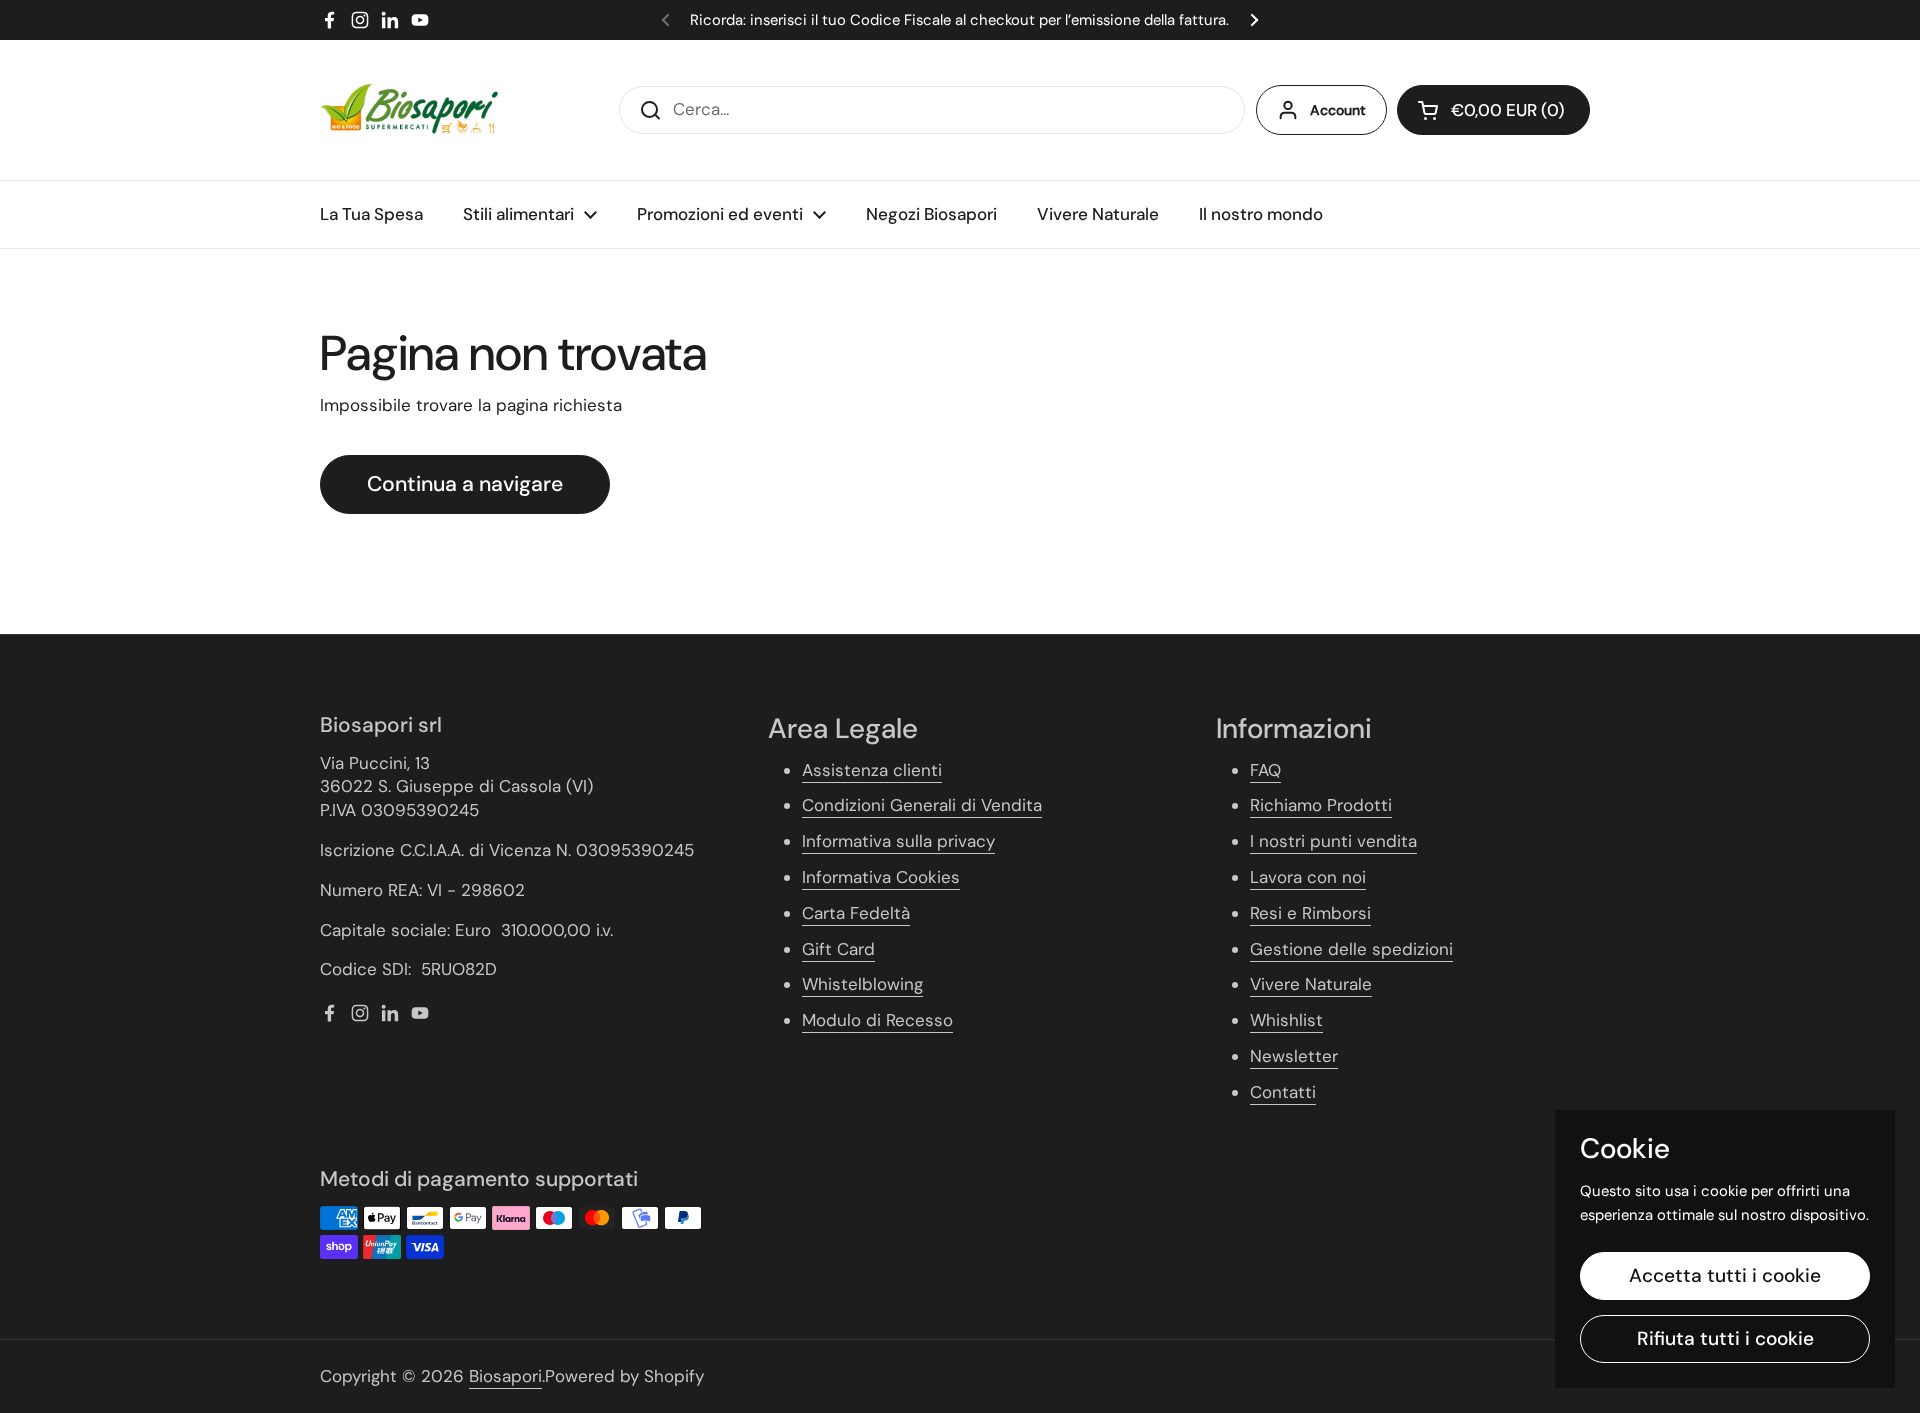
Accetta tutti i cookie (1725, 1275)
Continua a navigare (465, 484)
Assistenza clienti (872, 770)
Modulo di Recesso (877, 1020)
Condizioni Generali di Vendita (922, 805)
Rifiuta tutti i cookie (1725, 1338)
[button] (1493, 110)
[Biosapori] (409, 110)
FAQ (1265, 770)
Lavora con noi (1308, 877)
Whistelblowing (862, 984)
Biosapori (505, 1376)
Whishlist (1286, 1020)
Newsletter (1294, 1056)
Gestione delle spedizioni (1351, 949)
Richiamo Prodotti (1321, 805)
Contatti (1283, 1092)
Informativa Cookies (881, 877)
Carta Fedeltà (856, 913)
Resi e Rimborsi (1310, 913)
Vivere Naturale (1311, 984)
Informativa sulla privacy (898, 841)
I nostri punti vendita (1333, 841)
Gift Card (838, 949)
